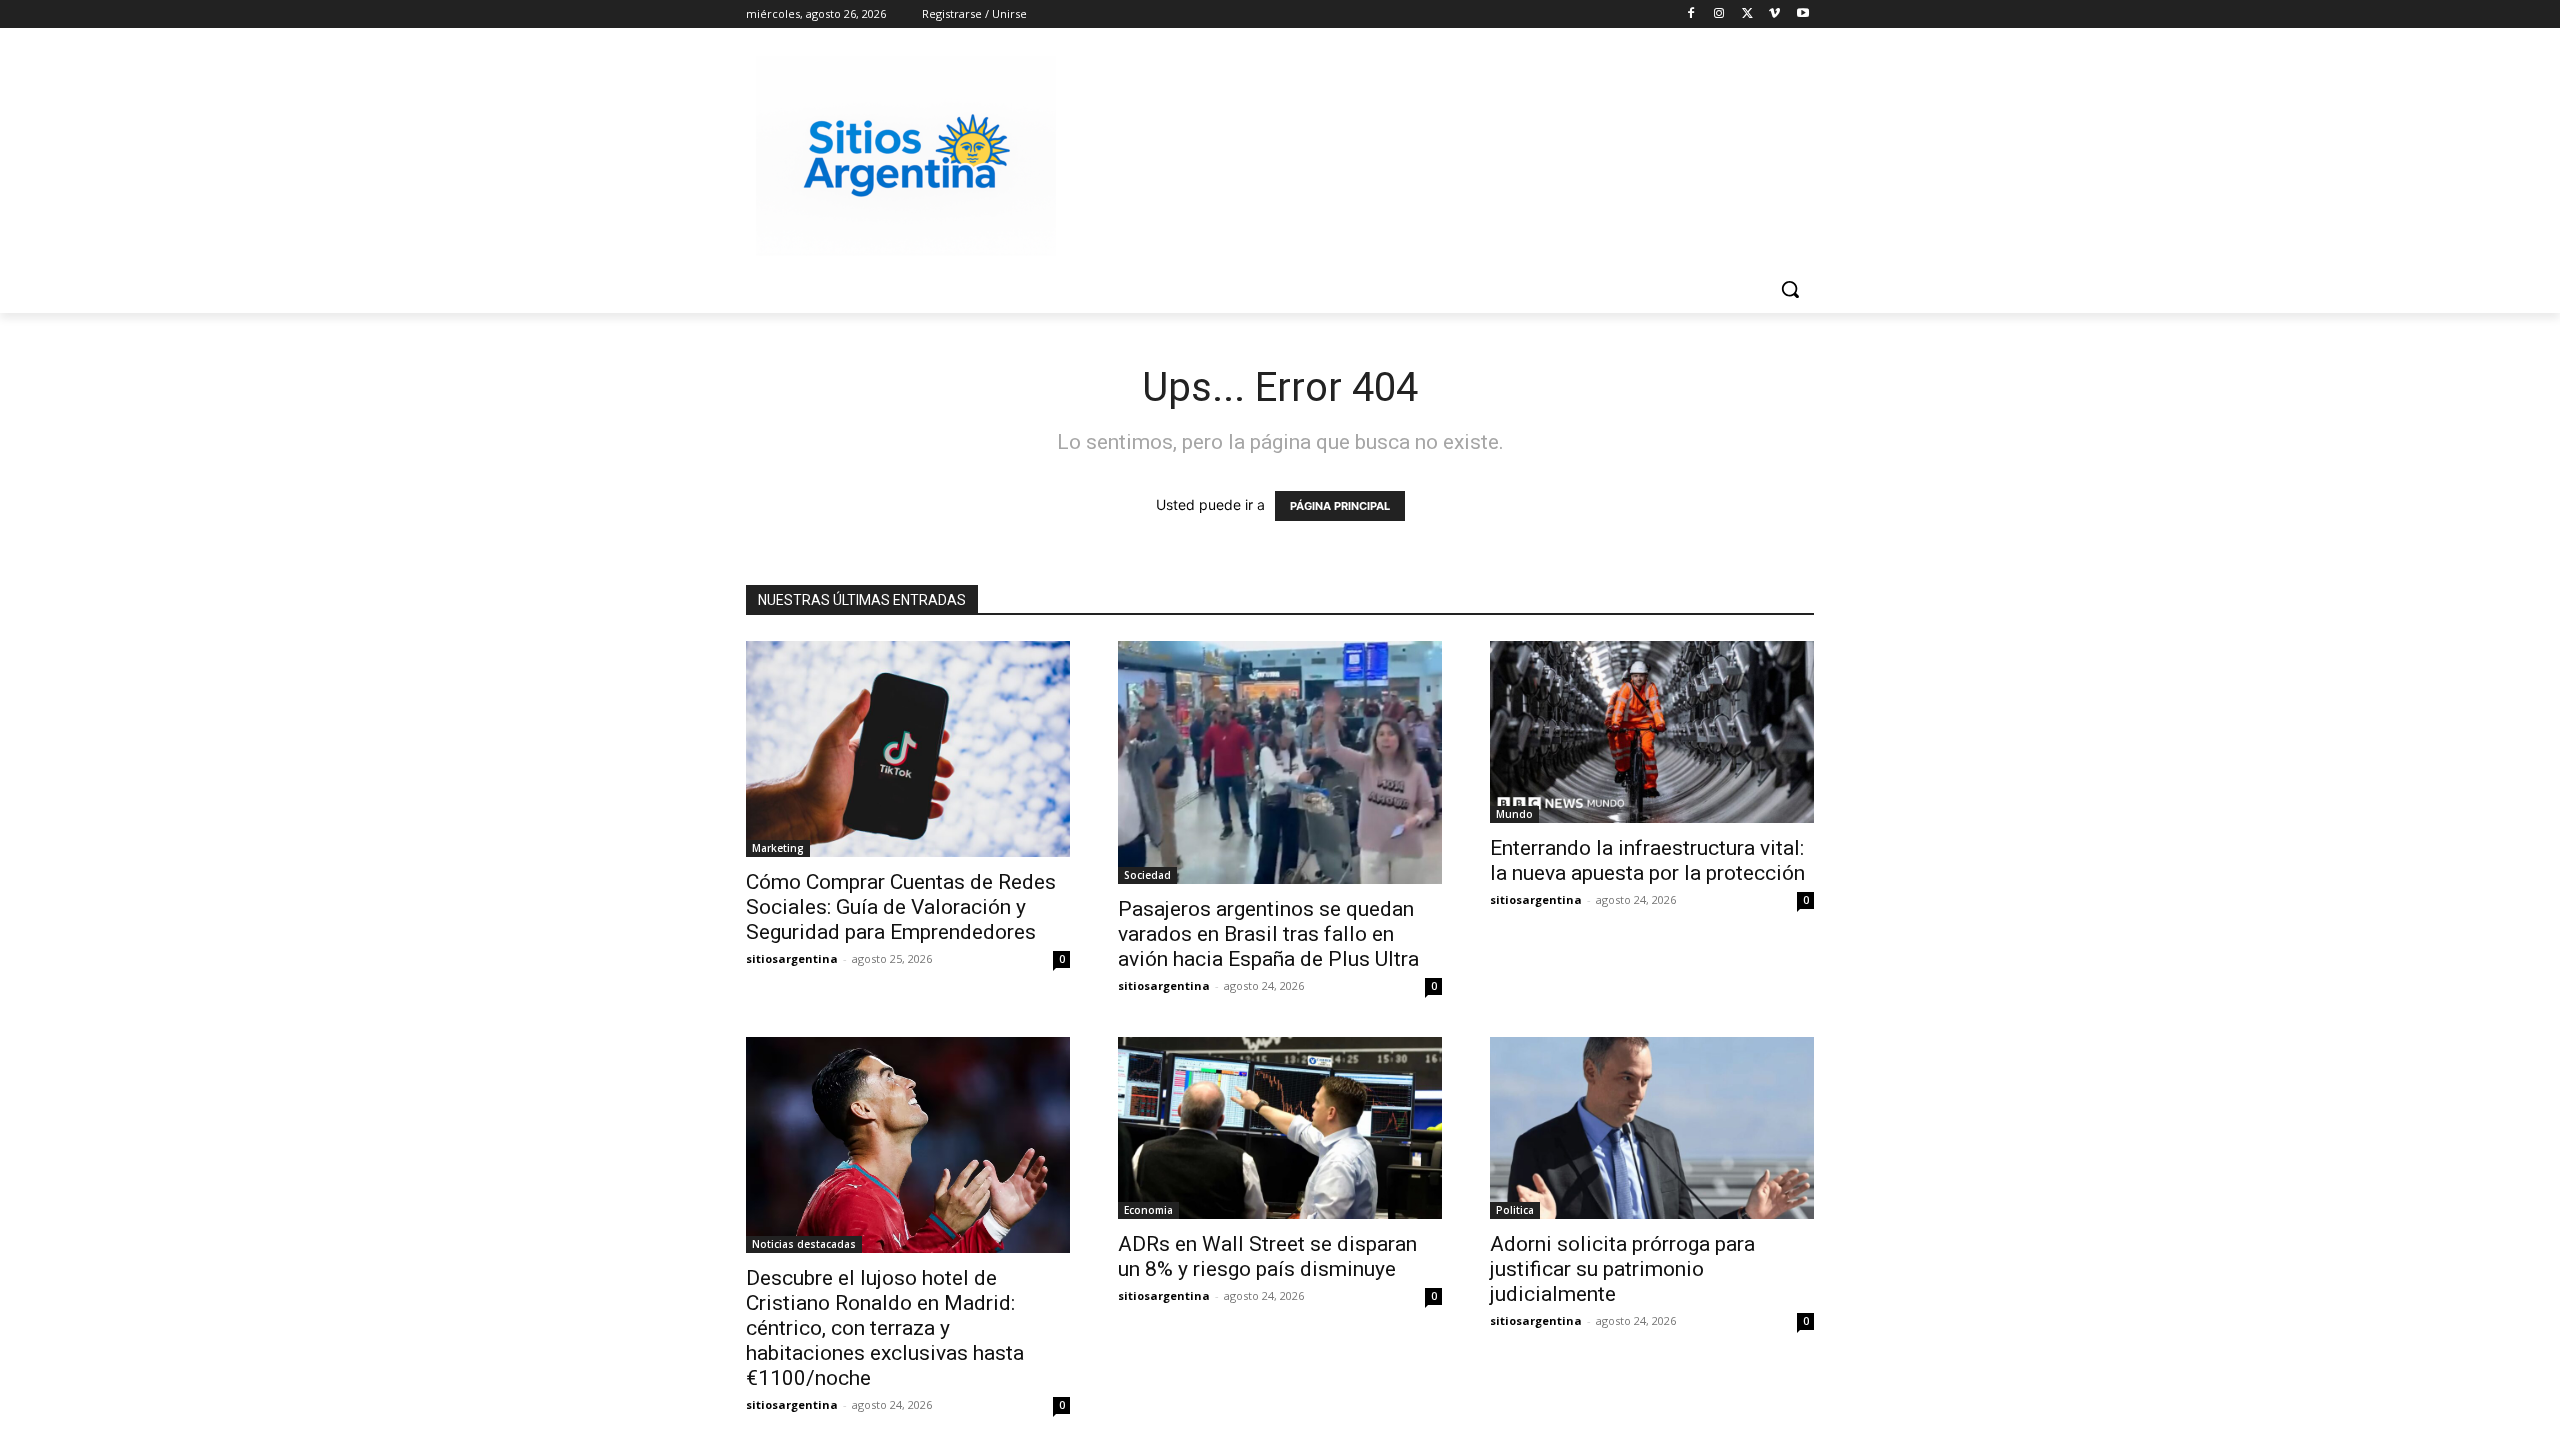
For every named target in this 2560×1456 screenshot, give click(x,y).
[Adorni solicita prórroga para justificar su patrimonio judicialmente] (1652, 1128)
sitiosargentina (792, 958)
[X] (1747, 14)
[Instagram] (1719, 14)
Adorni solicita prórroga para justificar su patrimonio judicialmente (1622, 1269)
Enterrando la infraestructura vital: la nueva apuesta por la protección (1647, 860)
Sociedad (1147, 875)
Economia (1148, 1210)
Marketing (778, 848)
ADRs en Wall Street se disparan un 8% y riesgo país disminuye (1267, 1256)
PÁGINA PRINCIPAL (1340, 506)
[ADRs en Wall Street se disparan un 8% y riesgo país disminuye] (1280, 1128)
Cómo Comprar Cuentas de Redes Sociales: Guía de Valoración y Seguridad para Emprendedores (901, 907)
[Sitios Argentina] (906, 156)
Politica (1515, 1210)
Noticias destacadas (804, 1244)
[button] (1790, 289)
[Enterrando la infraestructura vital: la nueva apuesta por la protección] (1652, 732)
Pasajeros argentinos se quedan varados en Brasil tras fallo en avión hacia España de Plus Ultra (1268, 934)
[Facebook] (1691, 14)
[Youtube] (1802, 14)
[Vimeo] (1774, 14)
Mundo (1514, 814)
